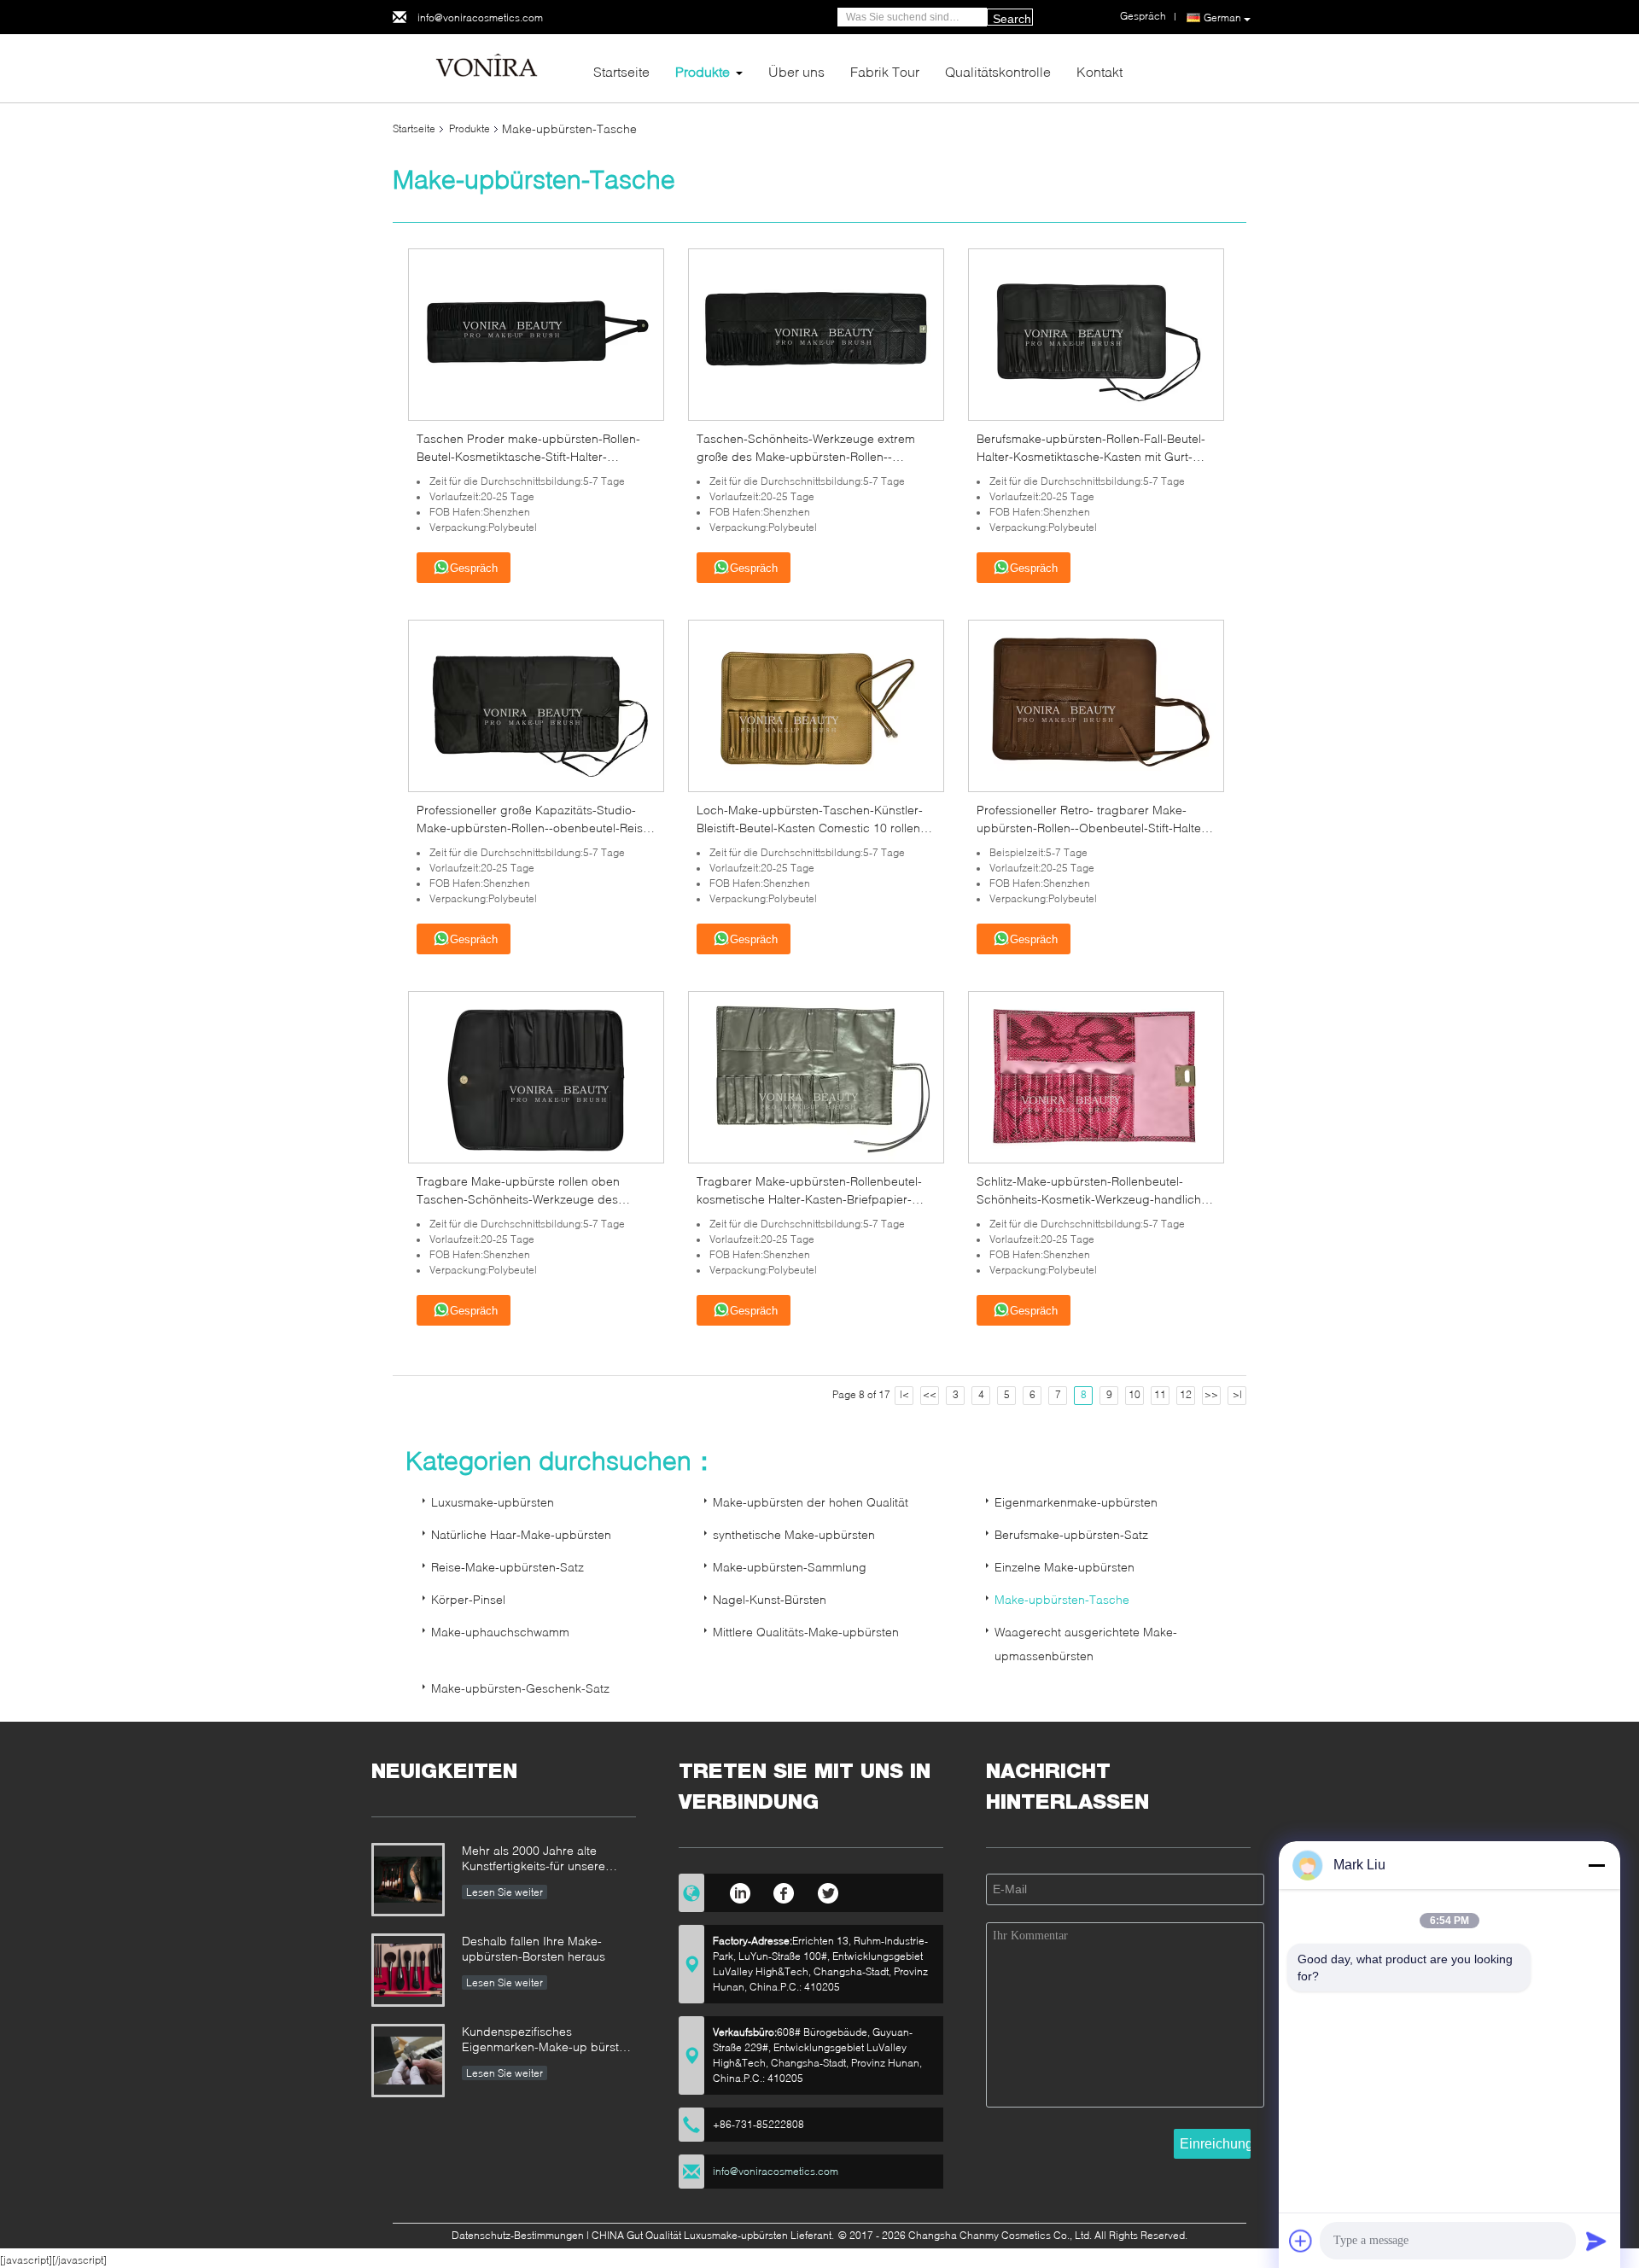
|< (904, 1394)
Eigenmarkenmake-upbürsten (1076, 1502)
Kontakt (1099, 71)
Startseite (621, 71)
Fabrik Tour (885, 71)
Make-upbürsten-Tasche (1062, 1599)
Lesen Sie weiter (505, 1892)
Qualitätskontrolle (998, 71)
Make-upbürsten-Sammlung (790, 1567)
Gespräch (474, 568)
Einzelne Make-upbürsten (1064, 1567)
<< (930, 1394)
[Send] (1596, 2241)
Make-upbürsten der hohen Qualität (811, 1502)
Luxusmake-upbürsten (493, 1502)
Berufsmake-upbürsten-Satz (1071, 1534)
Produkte (703, 71)
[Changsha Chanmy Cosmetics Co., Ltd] (487, 67)
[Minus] (1596, 1865)
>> (1211, 1394)
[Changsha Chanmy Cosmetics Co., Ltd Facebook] (784, 1891)
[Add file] (1301, 2241)
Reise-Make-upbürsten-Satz (507, 1567)
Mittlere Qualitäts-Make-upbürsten (806, 1632)
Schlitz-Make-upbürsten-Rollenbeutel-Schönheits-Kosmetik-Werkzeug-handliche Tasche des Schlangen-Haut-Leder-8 (1092, 1199)
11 (1160, 1394)
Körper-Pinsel (468, 1599)
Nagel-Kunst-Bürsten (770, 1599)
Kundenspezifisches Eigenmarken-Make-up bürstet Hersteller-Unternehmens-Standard (545, 2041)
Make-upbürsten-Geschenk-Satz (520, 1688)
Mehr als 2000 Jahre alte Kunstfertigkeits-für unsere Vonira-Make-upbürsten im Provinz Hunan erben (535, 1860)
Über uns (796, 71)
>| (1237, 1394)
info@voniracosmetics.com (480, 17)
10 (1134, 1394)
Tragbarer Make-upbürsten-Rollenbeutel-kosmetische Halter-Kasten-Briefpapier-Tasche (809, 1199)
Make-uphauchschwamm (500, 1632)
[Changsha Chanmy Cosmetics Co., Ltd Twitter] (828, 1891)
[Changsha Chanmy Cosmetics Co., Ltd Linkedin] (740, 1891)
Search (1012, 19)
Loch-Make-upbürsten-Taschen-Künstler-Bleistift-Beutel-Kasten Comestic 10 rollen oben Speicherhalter (810, 828)
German (1222, 17)
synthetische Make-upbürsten (794, 1534)
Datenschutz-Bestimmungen (518, 2235)
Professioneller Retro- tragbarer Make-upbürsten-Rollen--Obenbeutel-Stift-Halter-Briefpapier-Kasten (1093, 828)
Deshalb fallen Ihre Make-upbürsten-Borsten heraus (534, 1948)
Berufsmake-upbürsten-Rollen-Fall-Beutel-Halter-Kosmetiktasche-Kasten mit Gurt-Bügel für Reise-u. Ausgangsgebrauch (1091, 456)
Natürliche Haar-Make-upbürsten (521, 1534)
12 (1186, 1394)
